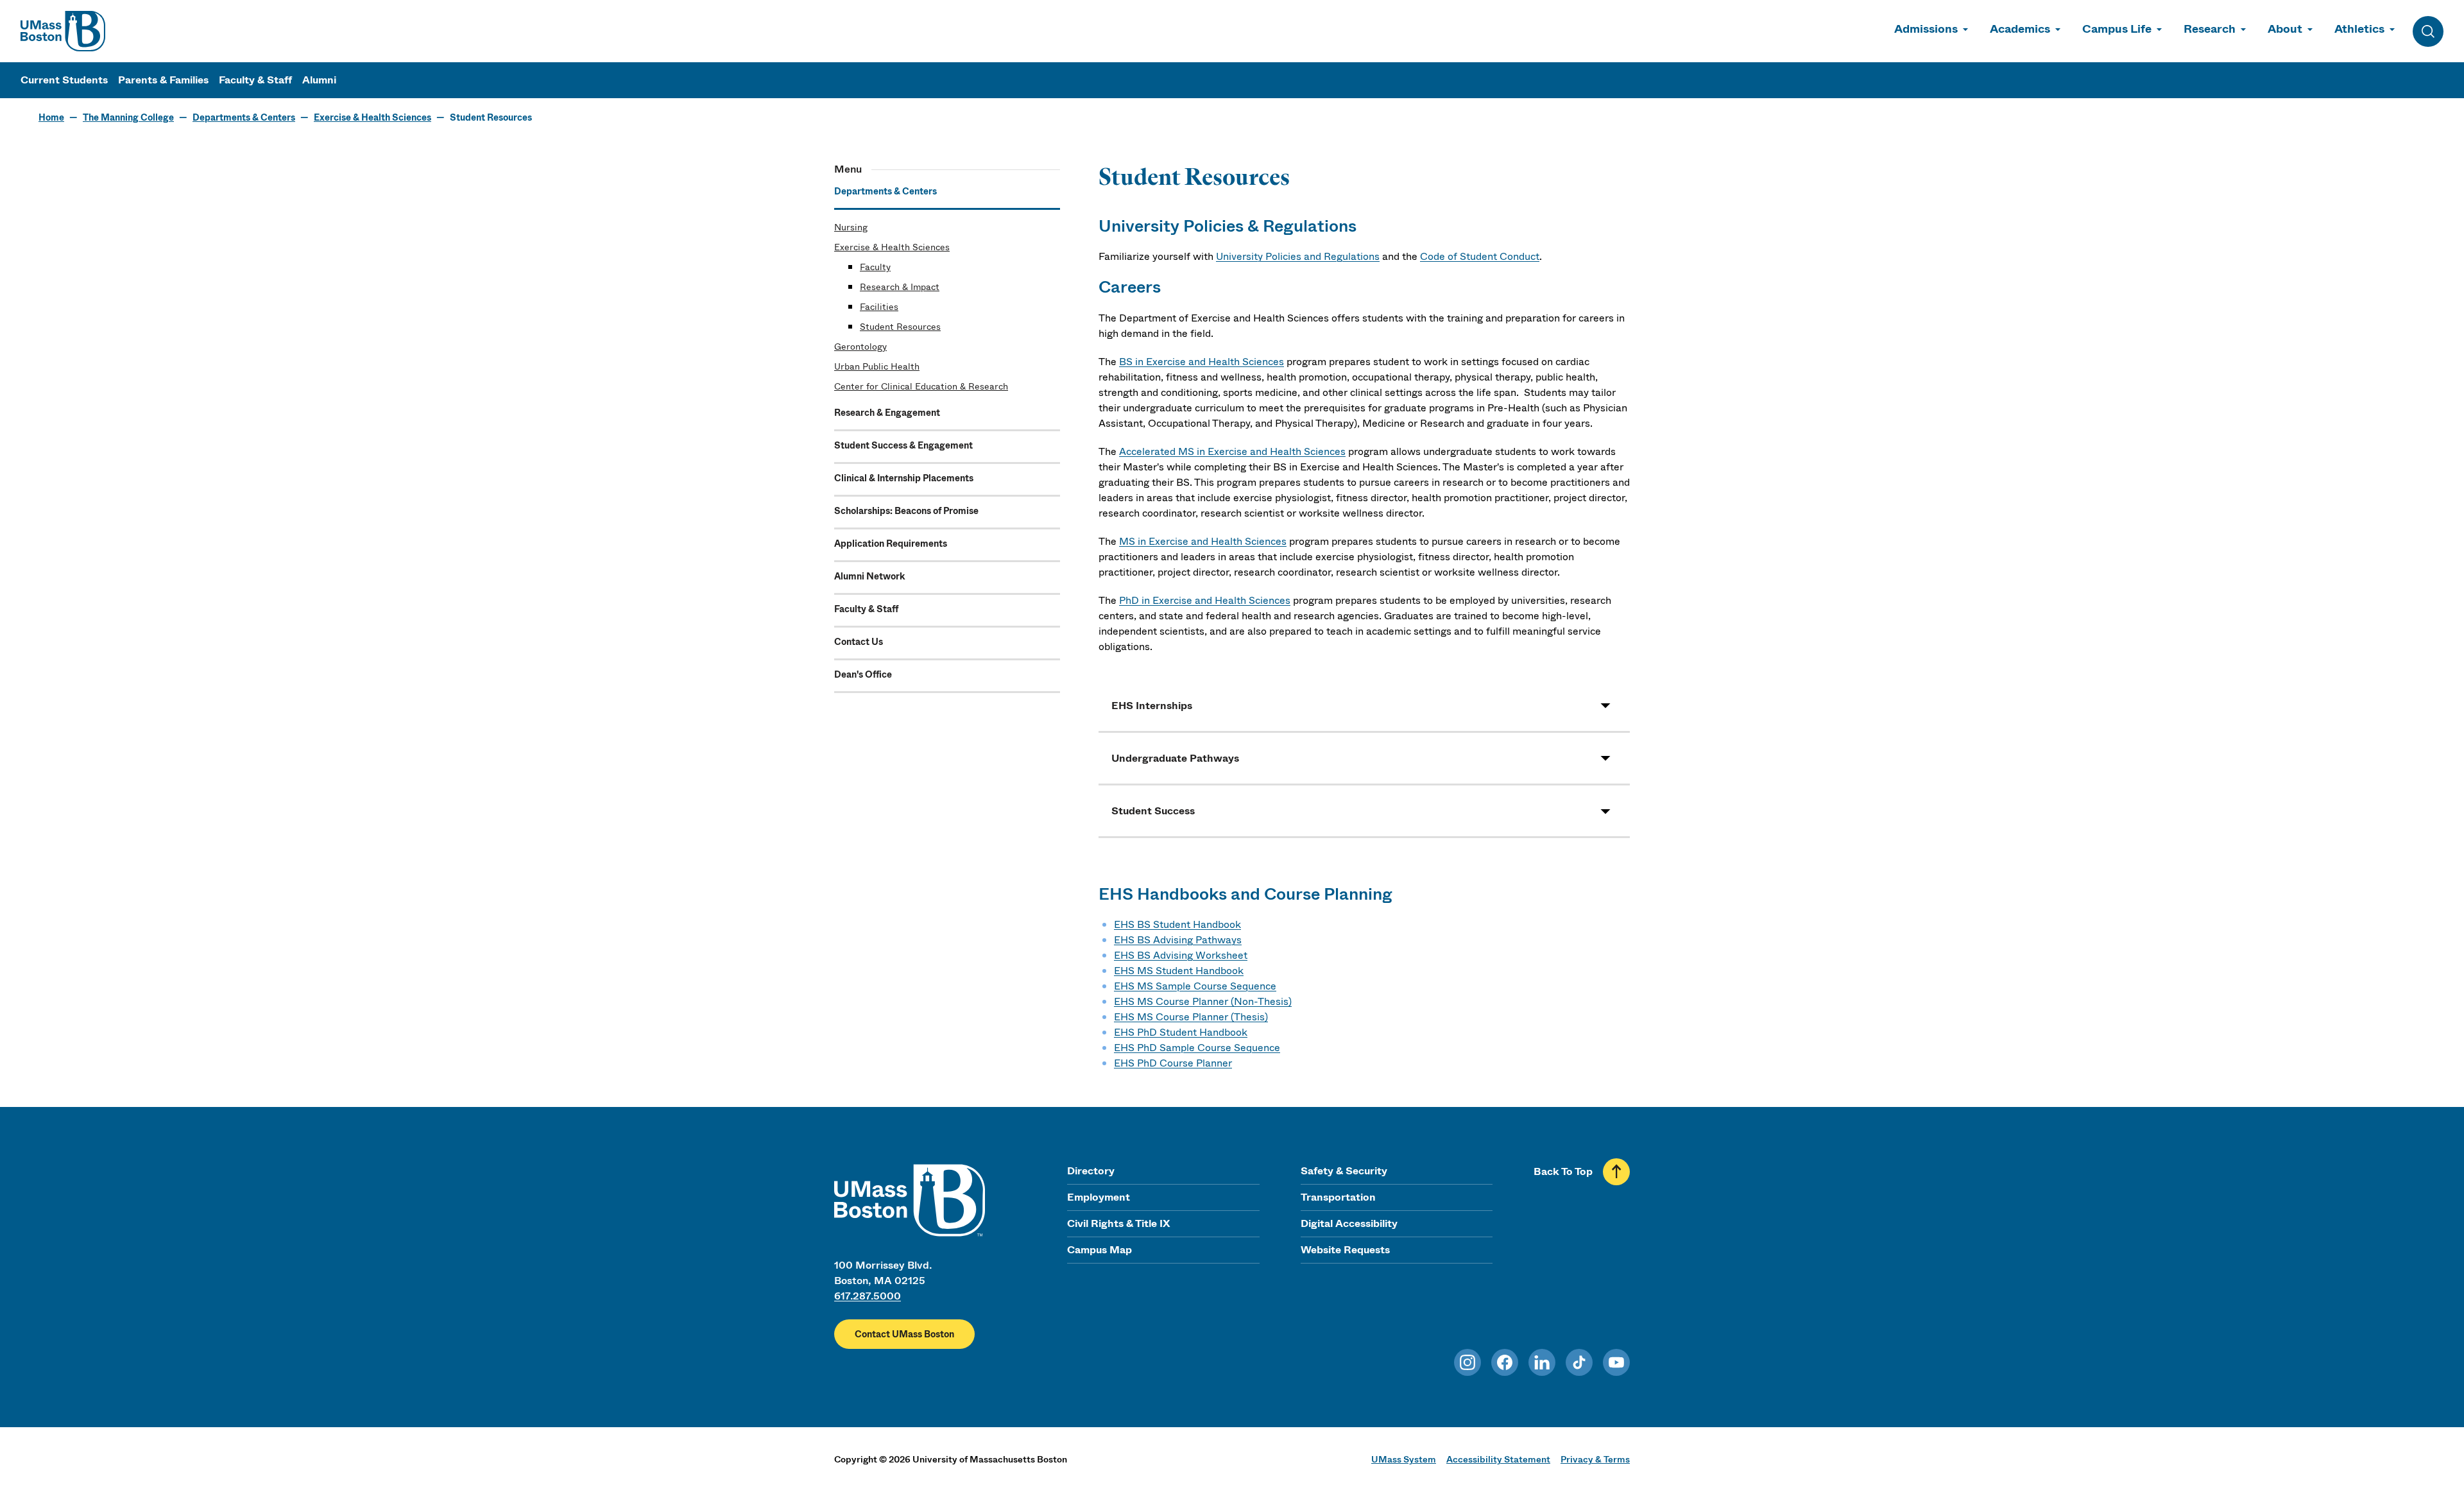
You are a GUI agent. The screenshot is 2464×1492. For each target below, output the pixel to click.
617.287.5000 (868, 1296)
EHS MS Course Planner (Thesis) (1191, 1017)
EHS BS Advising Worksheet (1181, 955)
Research (2210, 29)
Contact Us (859, 642)
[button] (1364, 706)
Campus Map (1099, 1250)
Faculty (875, 267)
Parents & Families (163, 80)
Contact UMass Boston (904, 1334)
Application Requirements (891, 544)
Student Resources (900, 327)
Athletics (2359, 29)
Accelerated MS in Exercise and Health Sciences (1232, 451)
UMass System (1404, 1459)
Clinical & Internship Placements (904, 478)
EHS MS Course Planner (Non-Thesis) (1203, 1001)
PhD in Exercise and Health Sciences (1205, 600)
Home (51, 117)
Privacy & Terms (1595, 1459)
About (2285, 29)
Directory (1091, 1171)
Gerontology (860, 347)
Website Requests (1345, 1250)
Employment (1099, 1197)
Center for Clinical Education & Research (921, 386)
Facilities (879, 307)
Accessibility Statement (1498, 1459)
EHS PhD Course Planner (1173, 1063)
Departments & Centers (244, 117)
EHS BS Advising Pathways (1178, 940)
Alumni (319, 80)
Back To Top (1563, 1171)
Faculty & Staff (255, 80)
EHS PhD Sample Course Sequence (1197, 1048)
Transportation (1338, 1197)
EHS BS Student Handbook (1177, 924)
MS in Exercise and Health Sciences (1203, 541)
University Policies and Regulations (1298, 256)
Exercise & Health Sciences (372, 117)
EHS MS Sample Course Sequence (1195, 986)
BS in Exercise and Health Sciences (1202, 362)
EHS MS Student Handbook (1179, 971)
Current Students (64, 80)
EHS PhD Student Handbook (1181, 1032)
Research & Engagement (887, 413)
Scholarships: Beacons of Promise (906, 511)
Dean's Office (863, 674)
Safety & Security (1344, 1171)
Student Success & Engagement (903, 445)
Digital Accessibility (1349, 1223)
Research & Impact (900, 287)
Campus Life (2117, 29)
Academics (2020, 29)
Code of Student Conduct (1480, 256)
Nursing (851, 227)
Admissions (1926, 29)
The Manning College (128, 117)
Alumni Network (869, 576)
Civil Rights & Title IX (1118, 1223)
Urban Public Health (877, 366)
